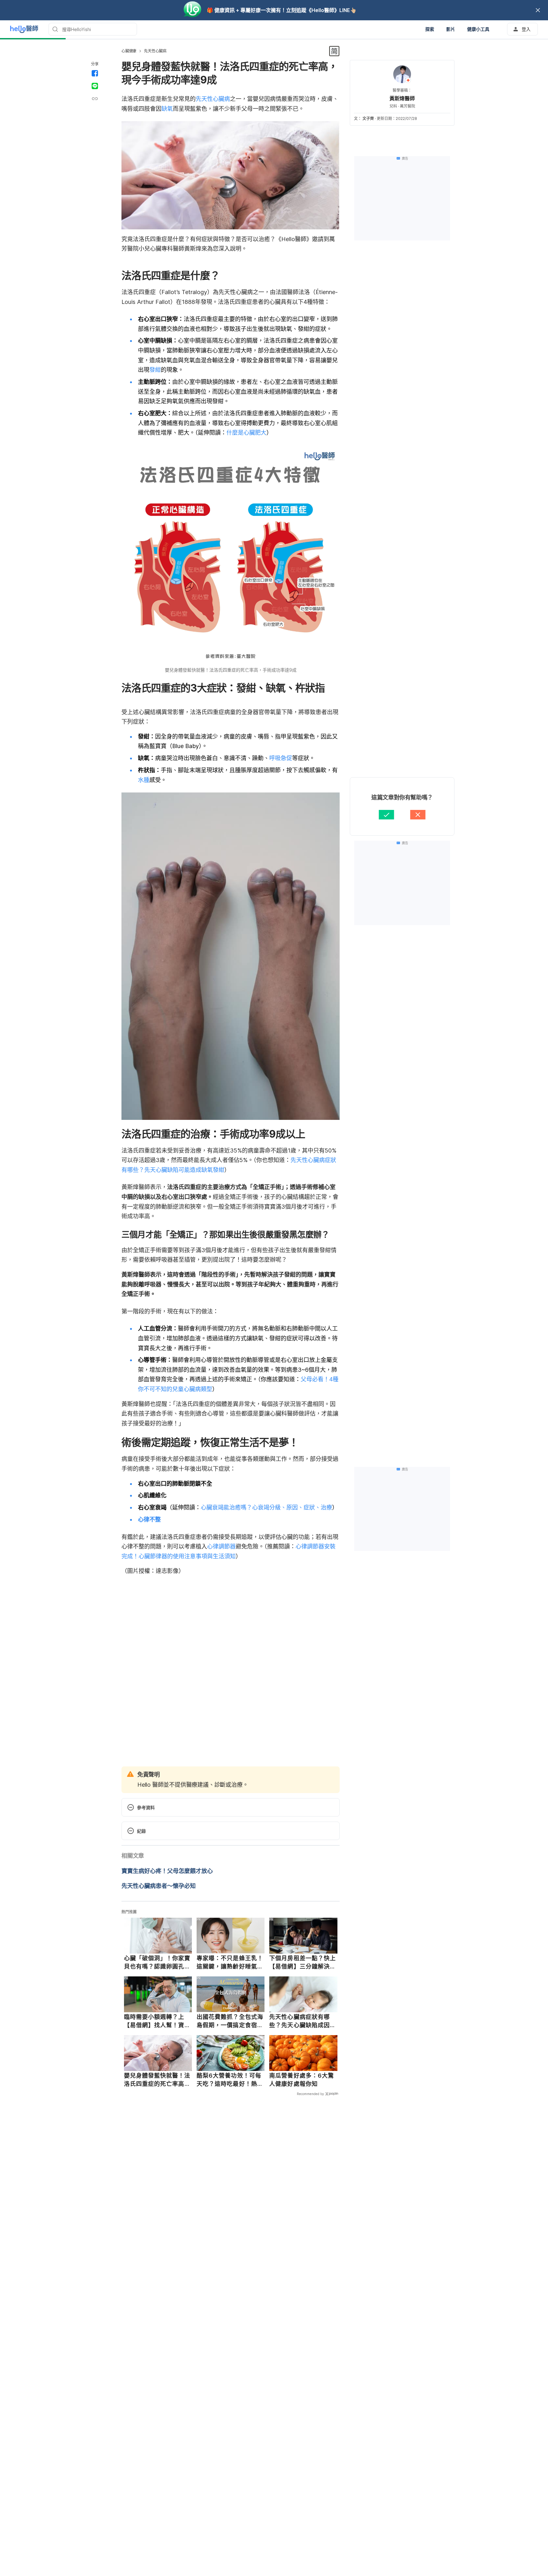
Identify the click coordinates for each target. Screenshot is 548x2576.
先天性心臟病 (155, 51)
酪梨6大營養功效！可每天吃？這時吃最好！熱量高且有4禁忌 (230, 2080)
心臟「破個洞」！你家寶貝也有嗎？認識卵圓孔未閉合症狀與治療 (157, 1962)
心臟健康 (129, 51)
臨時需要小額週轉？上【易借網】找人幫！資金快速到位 (157, 2021)
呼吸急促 (281, 758)
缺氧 (167, 109)
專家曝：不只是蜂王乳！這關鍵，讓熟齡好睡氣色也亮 (230, 1962)
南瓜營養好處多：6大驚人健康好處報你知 (302, 2080)
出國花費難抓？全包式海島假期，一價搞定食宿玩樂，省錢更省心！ (230, 2021)
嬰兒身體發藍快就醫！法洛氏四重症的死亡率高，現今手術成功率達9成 (157, 2080)
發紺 (155, 370)
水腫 (144, 780)
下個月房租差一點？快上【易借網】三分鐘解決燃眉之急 (303, 1962)
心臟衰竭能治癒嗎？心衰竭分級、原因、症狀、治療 (266, 1507)
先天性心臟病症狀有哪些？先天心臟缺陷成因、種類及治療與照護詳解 (303, 2021)
